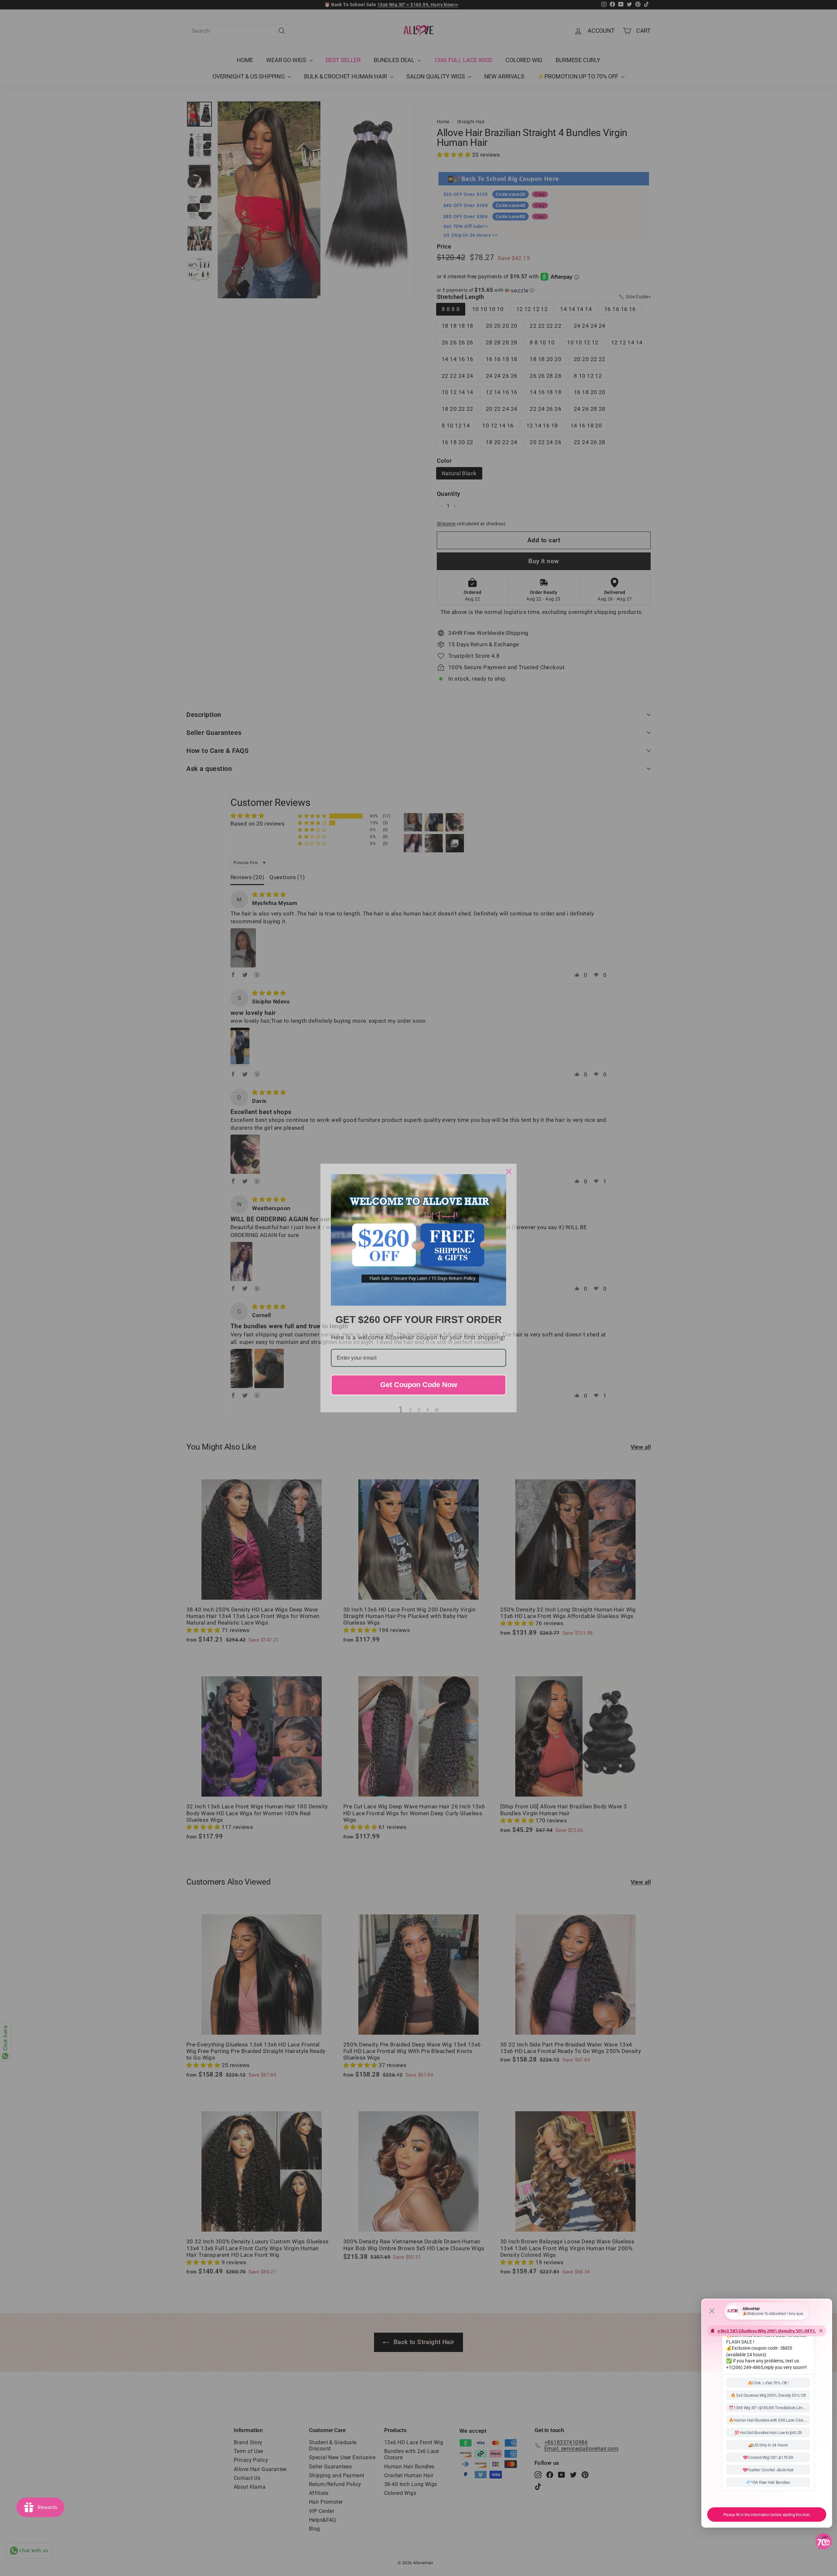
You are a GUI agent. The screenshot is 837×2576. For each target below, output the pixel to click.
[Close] (509, 1172)
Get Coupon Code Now (419, 1385)
